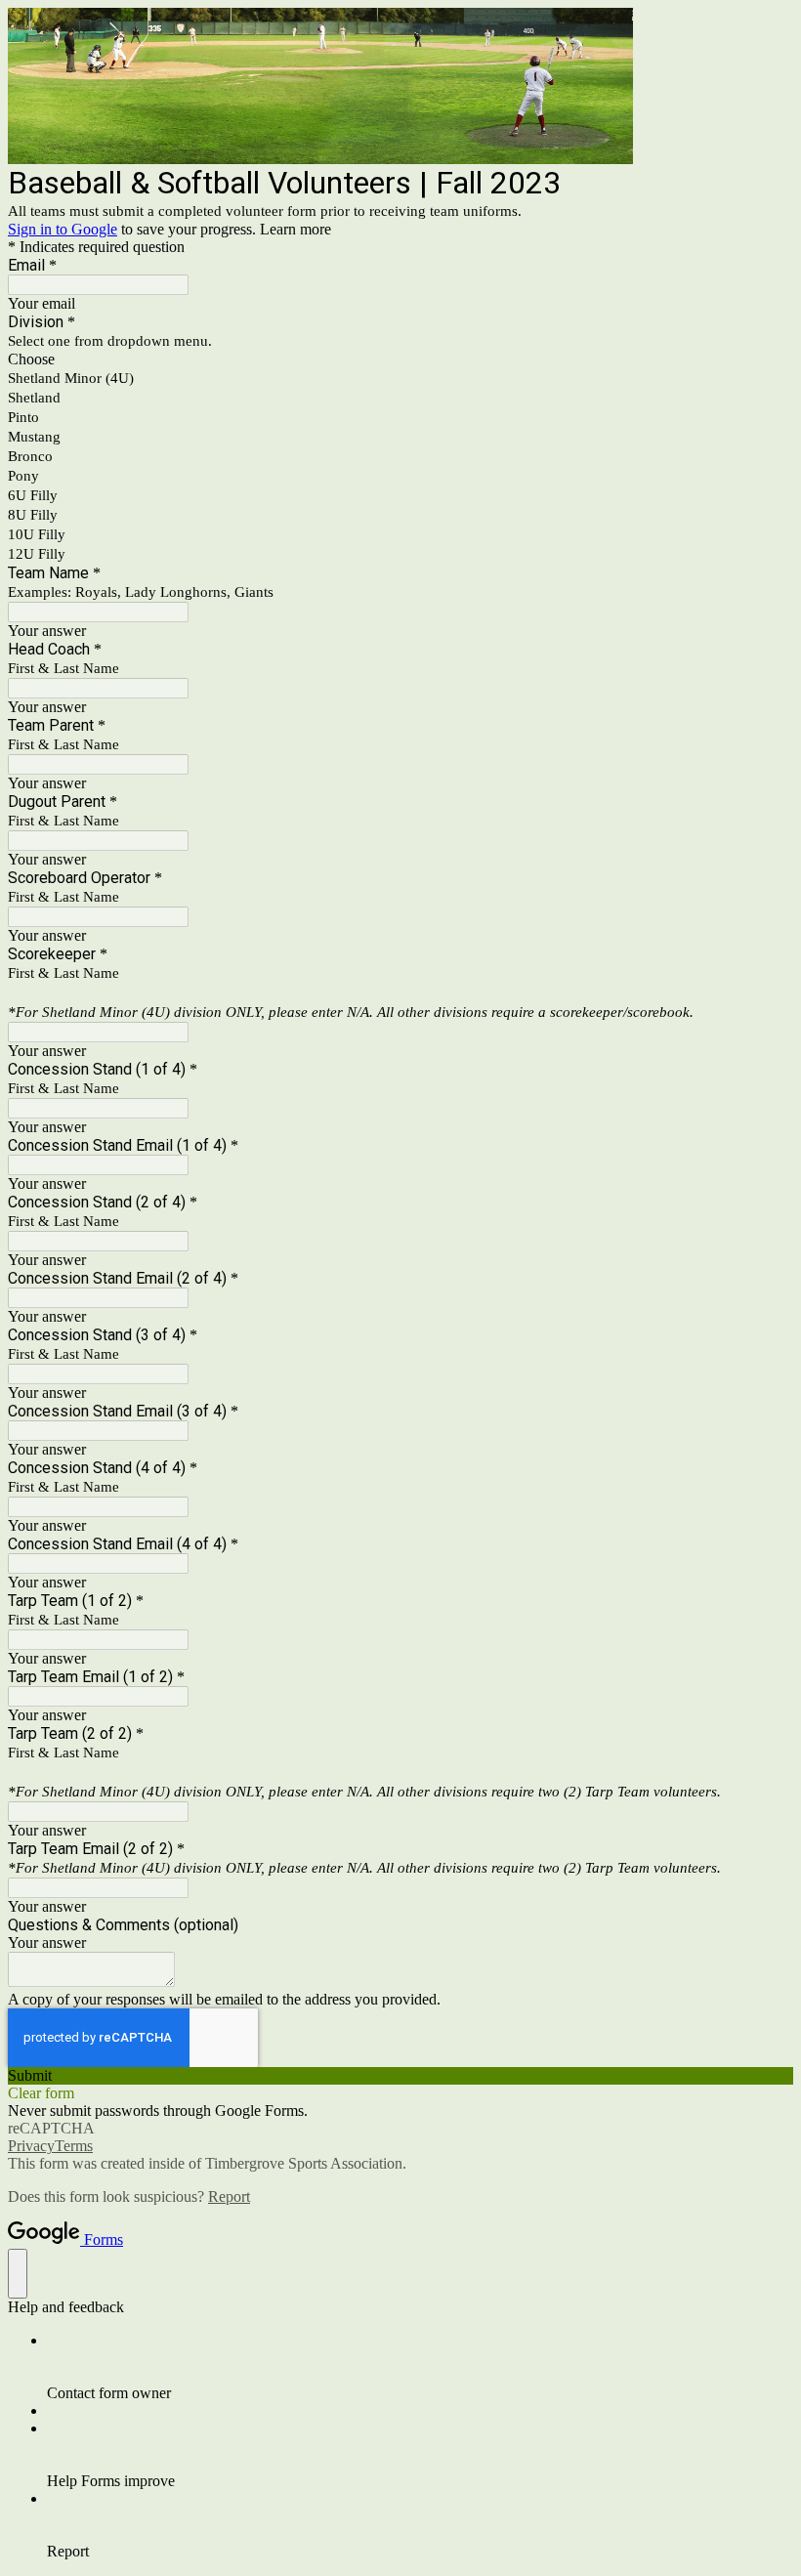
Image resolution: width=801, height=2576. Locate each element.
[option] (400, 359)
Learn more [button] (295, 229)
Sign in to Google (63, 229)
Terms (74, 2146)
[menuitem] (420, 2367)
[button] (400, 2076)
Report (229, 2196)
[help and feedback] (18, 2274)
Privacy (31, 2146)
